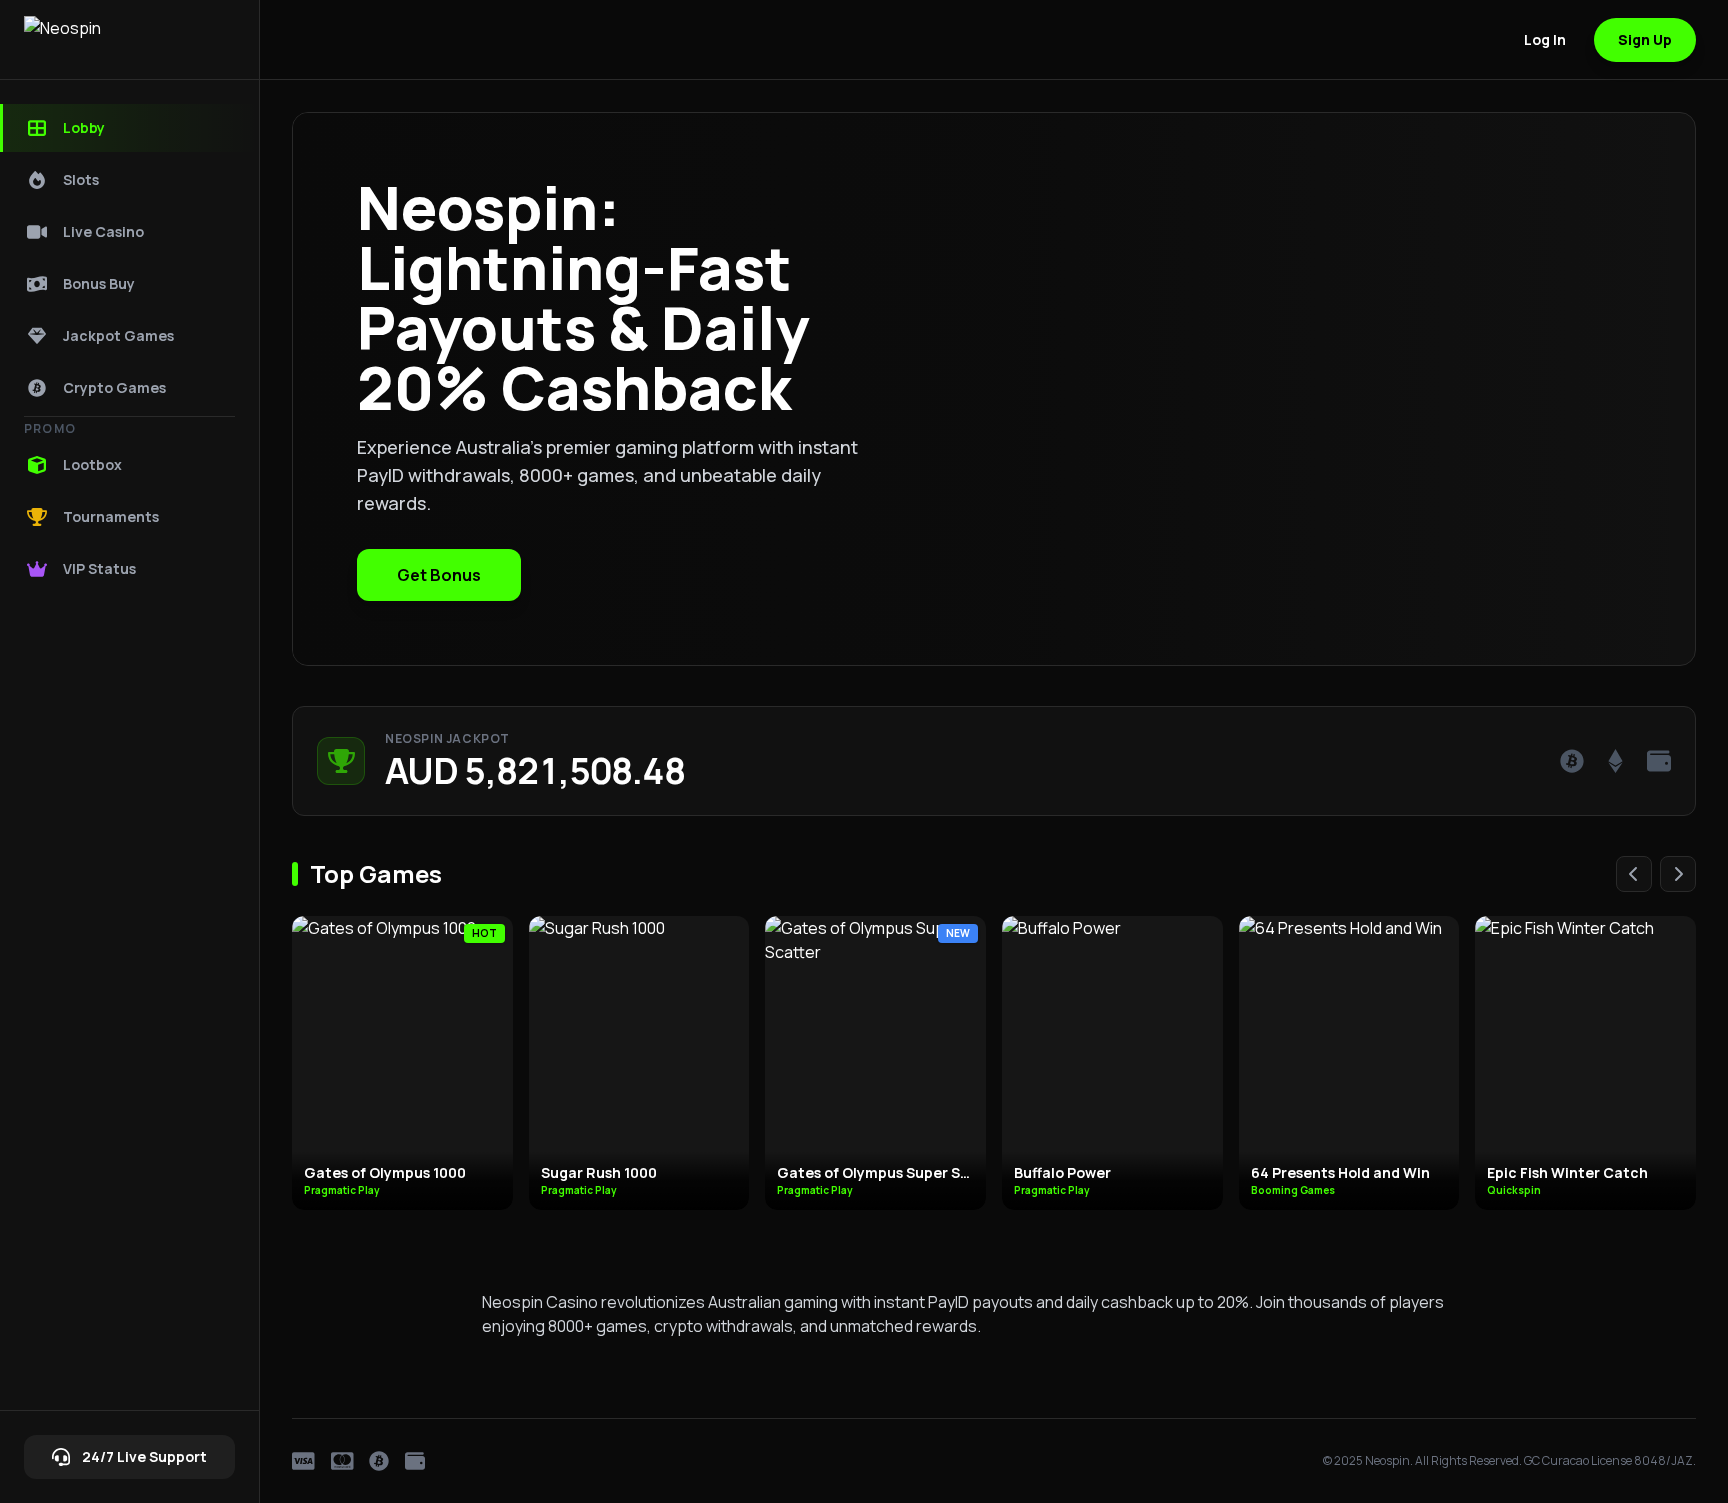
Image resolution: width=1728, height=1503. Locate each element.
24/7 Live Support (144, 1456)
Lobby (84, 127)
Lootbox (92, 464)
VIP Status (99, 568)
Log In (1545, 39)
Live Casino (103, 231)
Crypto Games (114, 387)
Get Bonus (439, 575)
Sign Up (1645, 39)
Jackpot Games (118, 335)
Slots (81, 179)
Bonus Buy (99, 283)
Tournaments (111, 516)
